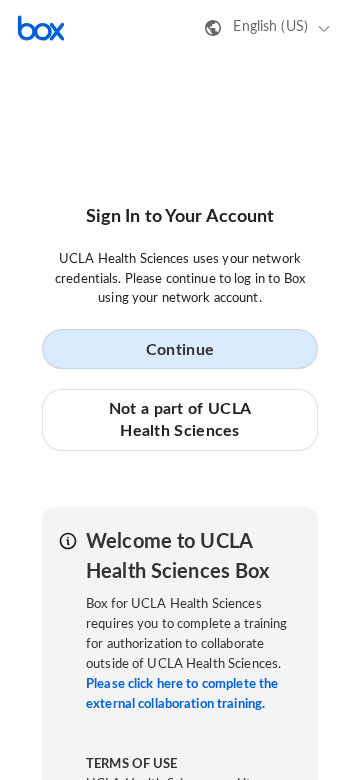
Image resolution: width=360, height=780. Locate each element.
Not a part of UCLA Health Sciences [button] (180, 420)
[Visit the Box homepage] (41, 28)
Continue (180, 350)
